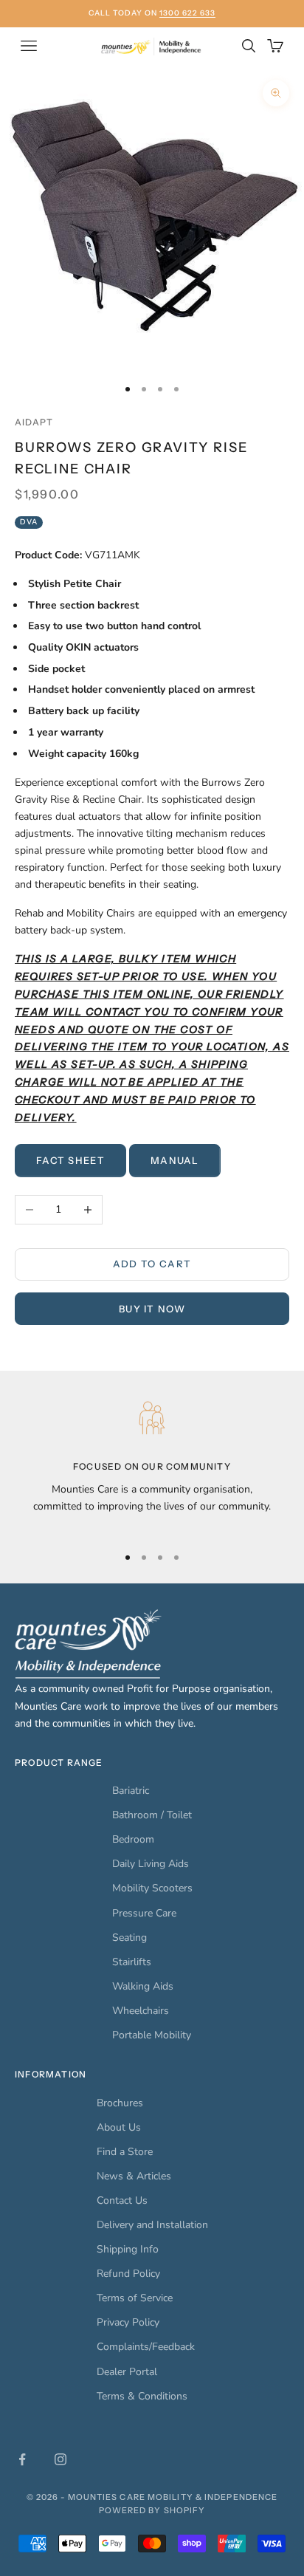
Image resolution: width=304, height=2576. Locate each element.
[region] (152, 1463)
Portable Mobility (152, 2035)
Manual (175, 1160)
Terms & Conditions (142, 2396)
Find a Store (125, 2152)
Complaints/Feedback (146, 2347)
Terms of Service (135, 2298)
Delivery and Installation (152, 2225)
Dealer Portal (127, 2372)
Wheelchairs (141, 2011)
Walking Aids (143, 1986)
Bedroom (133, 1839)
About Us (119, 2127)
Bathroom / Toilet (152, 1815)
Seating (129, 1938)
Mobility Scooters (152, 1888)
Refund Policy (128, 2274)
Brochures (120, 2103)
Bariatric (131, 1791)
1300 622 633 (187, 13)
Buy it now (152, 1309)
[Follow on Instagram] (61, 2459)
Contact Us (122, 2200)
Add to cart (152, 1264)
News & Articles (134, 2176)
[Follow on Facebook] (22, 2459)
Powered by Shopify (152, 2510)
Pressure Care (144, 1913)
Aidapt (34, 422)
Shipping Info (128, 2249)
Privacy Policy (128, 2322)
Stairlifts (132, 1962)
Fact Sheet (70, 1160)
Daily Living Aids (151, 1864)
